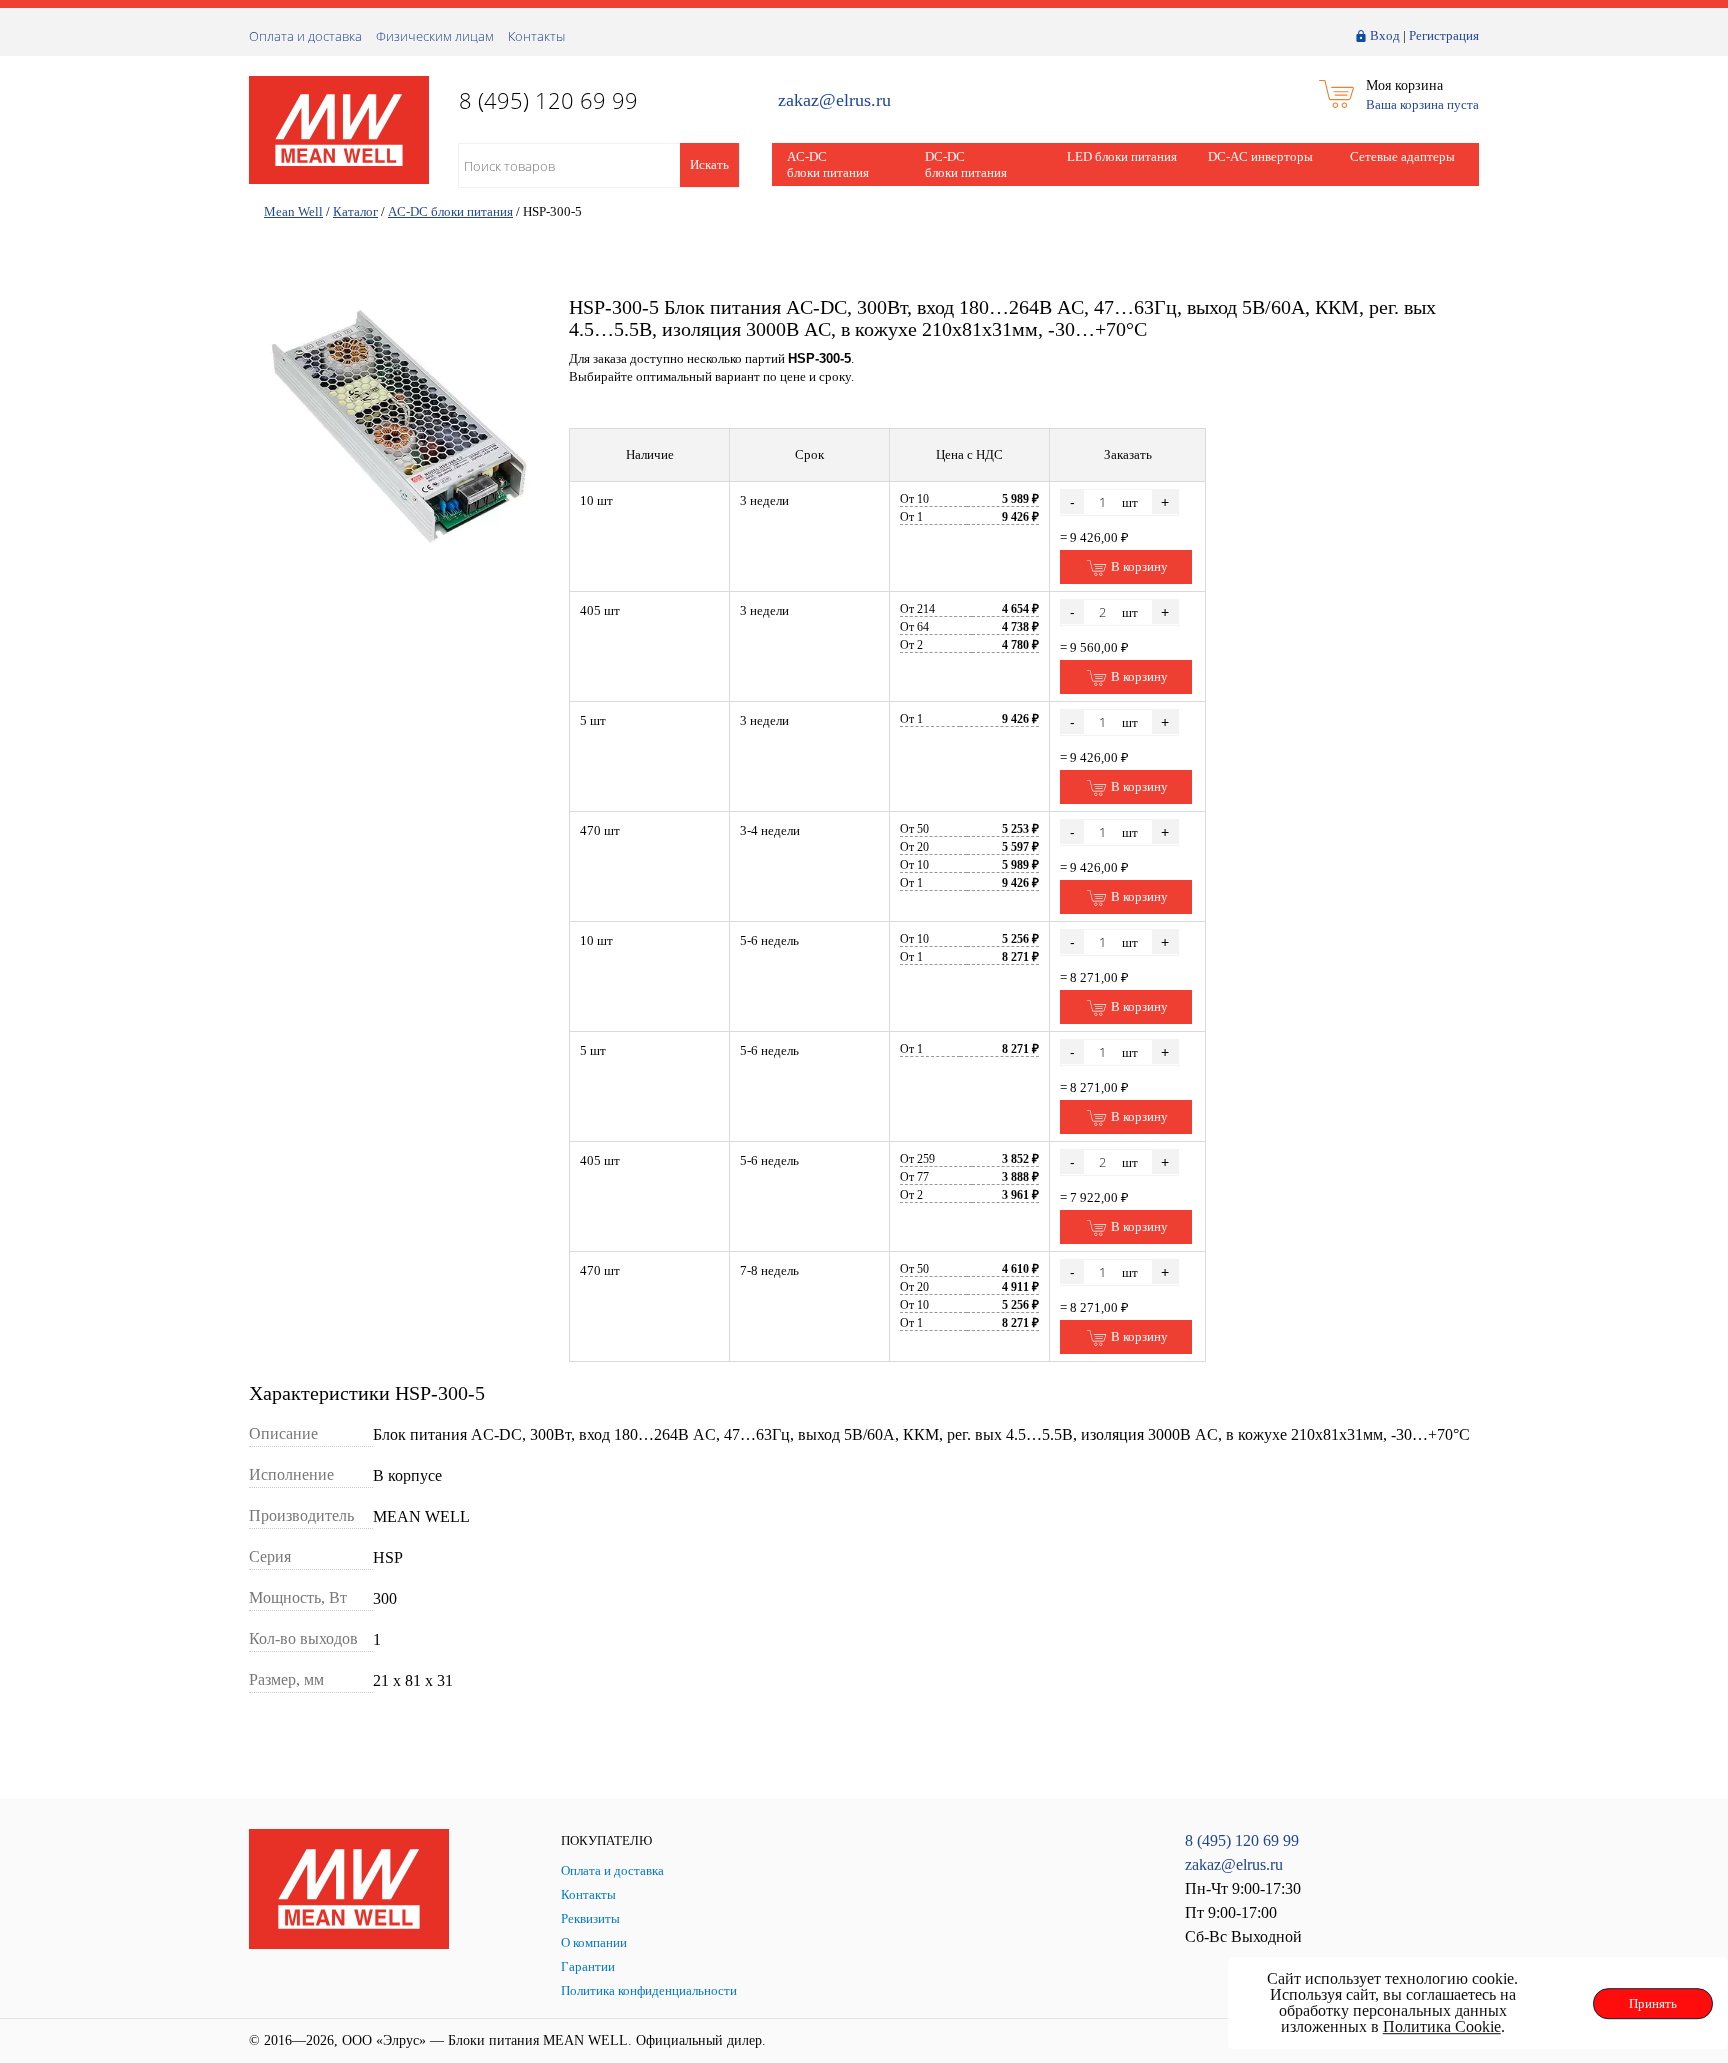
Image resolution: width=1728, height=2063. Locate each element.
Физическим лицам (435, 36)
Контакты (536, 36)
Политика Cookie (1442, 2026)
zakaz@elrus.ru (834, 100)
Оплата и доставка (305, 36)
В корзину (1138, 566)
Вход (1385, 35)
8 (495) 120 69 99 (1242, 1840)
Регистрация (1444, 35)
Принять (1653, 2003)
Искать (709, 164)
